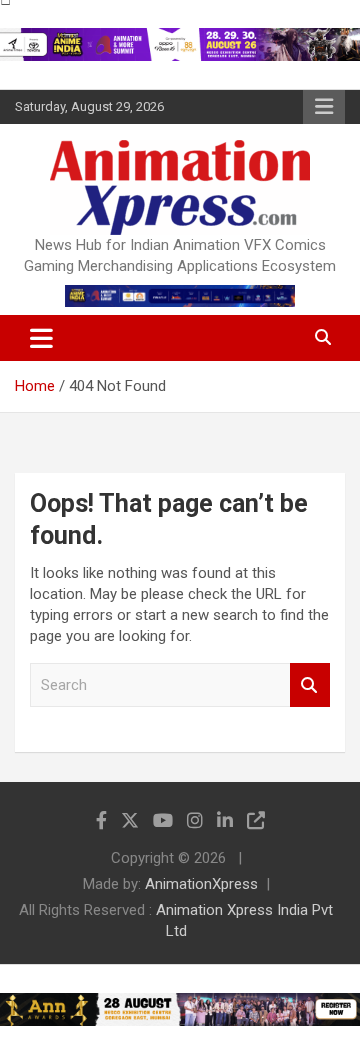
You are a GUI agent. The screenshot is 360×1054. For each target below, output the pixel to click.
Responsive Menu (324, 107)
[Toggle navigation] (41, 338)
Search (310, 685)
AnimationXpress (201, 884)
